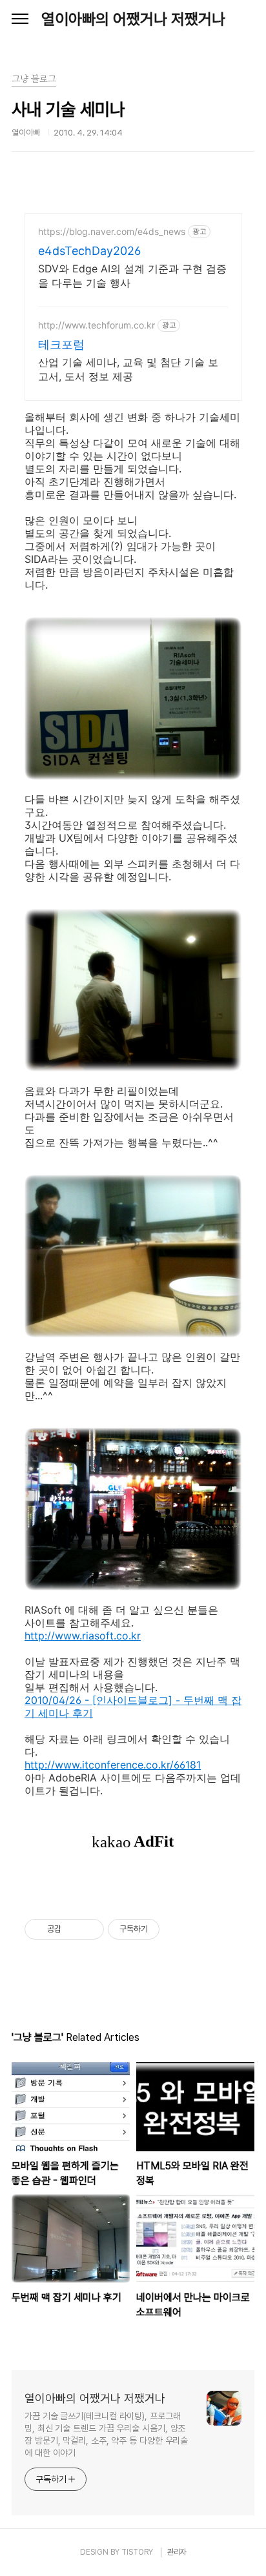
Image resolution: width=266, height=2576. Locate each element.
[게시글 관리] (89, 1929)
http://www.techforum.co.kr (97, 325)
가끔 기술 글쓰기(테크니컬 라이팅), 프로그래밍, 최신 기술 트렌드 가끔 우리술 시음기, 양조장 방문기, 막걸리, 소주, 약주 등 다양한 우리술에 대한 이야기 (106, 2434)
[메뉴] (20, 19)
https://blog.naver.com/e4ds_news (112, 231)
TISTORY (137, 2552)
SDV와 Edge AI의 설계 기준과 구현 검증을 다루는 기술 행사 (132, 276)
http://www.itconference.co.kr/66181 (113, 1765)
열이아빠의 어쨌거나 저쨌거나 (133, 19)
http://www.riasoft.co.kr (83, 1636)
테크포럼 (61, 344)
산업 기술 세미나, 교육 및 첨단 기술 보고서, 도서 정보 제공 (128, 369)
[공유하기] (73, 1929)
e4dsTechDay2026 (89, 251)
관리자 (177, 2552)
